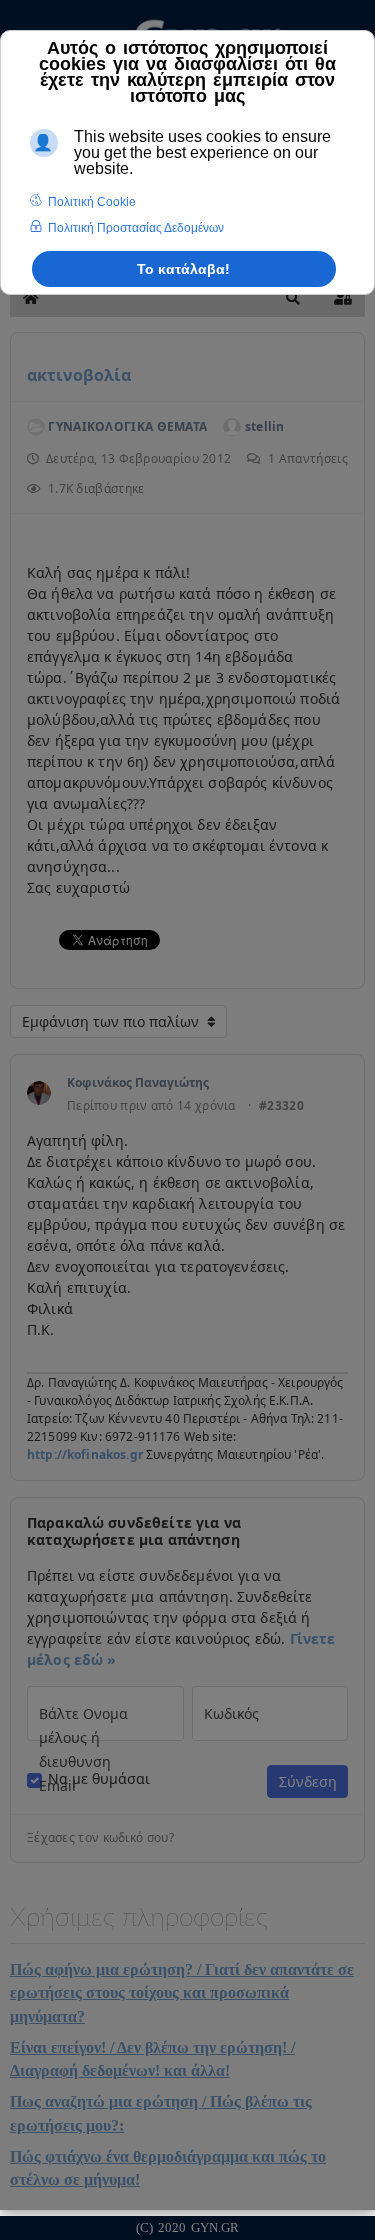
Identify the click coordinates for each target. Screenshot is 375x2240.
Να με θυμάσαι (99, 1779)
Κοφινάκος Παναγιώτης (138, 1082)
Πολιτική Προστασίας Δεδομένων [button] (136, 228)
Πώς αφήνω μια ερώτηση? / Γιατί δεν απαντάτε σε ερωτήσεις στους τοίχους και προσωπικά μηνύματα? (182, 1993)
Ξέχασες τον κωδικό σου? (100, 1838)
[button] (293, 298)
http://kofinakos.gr (85, 1454)
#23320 (281, 1106)
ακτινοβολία (79, 375)
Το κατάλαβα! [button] (183, 269)
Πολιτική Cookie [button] (92, 202)
